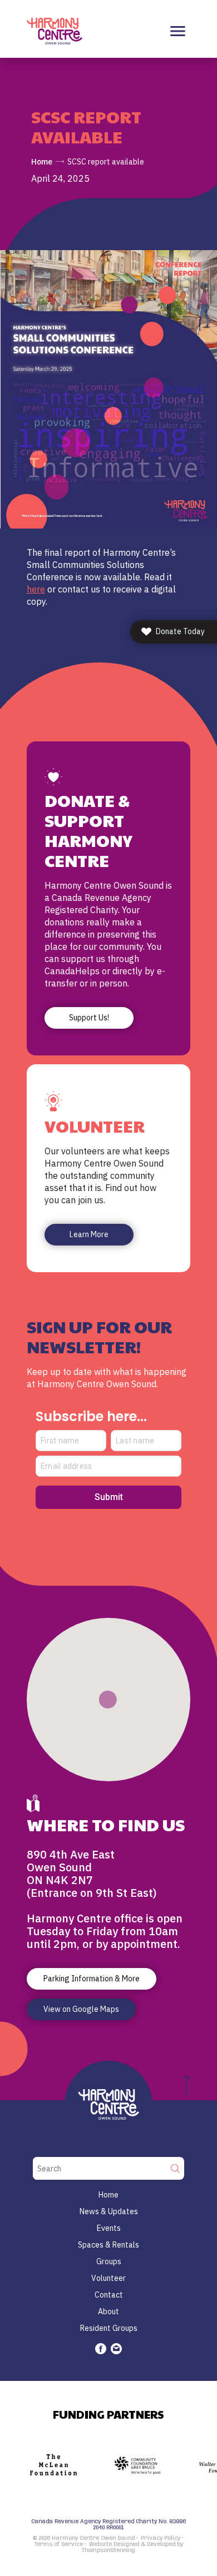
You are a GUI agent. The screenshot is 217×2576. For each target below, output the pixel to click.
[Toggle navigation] (178, 31)
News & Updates (109, 2211)
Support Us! (89, 1018)
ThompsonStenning (108, 2550)
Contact (109, 2295)
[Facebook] (101, 2349)
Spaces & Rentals (108, 2245)
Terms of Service (59, 2544)
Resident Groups (109, 2328)
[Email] (116, 2349)
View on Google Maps (81, 2009)
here (36, 589)
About (108, 2311)
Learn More (89, 1234)
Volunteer (108, 2278)
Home (42, 162)
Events (109, 2228)
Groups (109, 2261)
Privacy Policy (161, 2538)
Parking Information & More (92, 1979)
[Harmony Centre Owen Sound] (55, 31)
